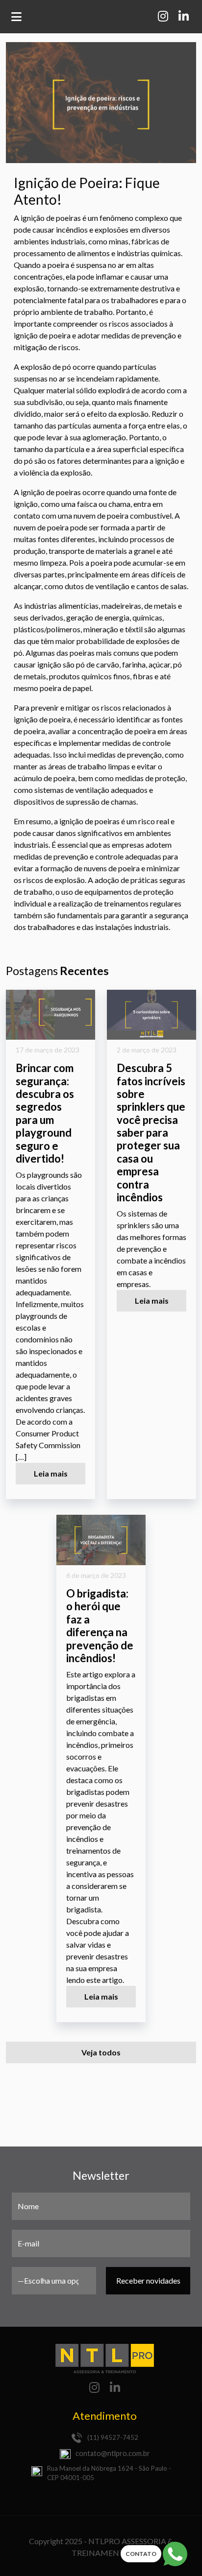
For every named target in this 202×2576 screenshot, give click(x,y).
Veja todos (101, 2052)
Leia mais (51, 1473)
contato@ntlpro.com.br (113, 2453)
